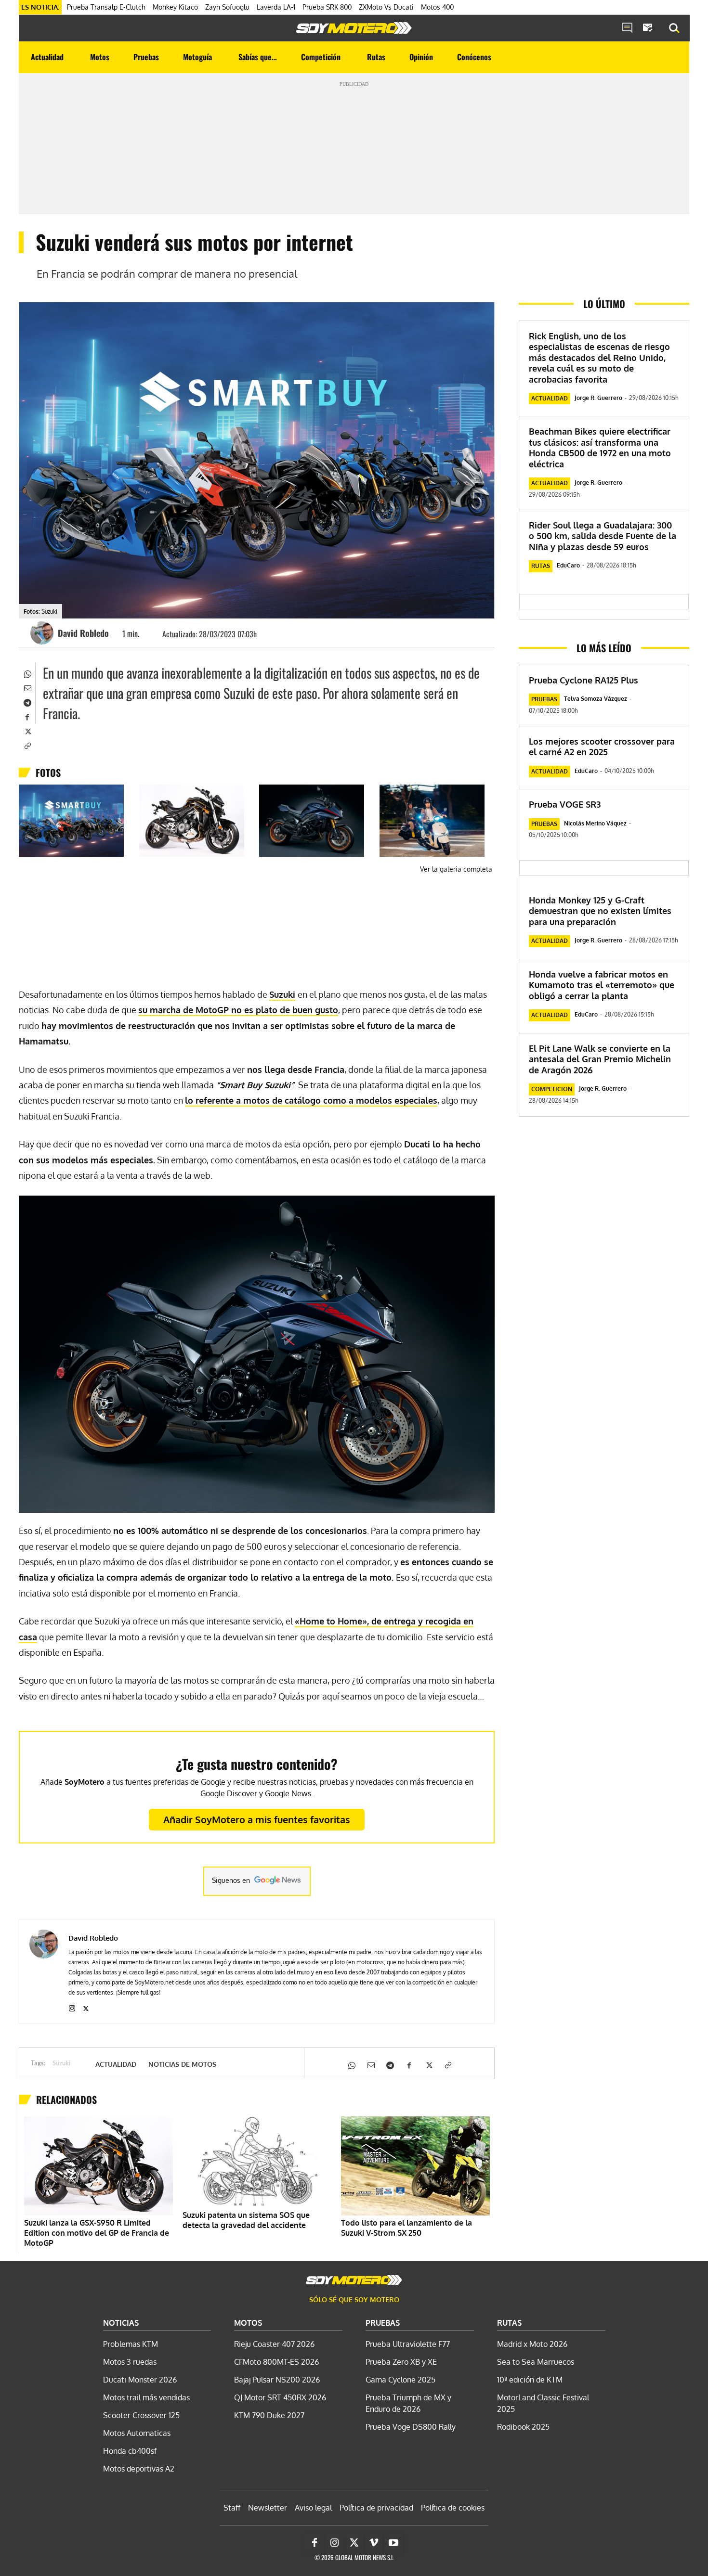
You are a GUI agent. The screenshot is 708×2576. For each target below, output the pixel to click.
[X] (27, 731)
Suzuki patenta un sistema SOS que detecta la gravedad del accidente (246, 2220)
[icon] (627, 28)
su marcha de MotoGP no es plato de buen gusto (238, 1010)
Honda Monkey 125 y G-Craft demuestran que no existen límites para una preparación (600, 911)
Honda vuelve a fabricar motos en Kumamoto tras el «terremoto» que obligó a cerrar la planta (602, 985)
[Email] (27, 687)
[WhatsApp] (27, 673)
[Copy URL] (27, 745)
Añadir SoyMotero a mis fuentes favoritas (257, 1819)
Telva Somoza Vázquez (596, 699)
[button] (674, 28)
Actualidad (116, 2064)
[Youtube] (393, 2543)
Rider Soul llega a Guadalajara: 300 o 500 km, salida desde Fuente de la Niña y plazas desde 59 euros (603, 536)
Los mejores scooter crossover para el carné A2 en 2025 (602, 747)
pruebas (544, 699)
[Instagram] (72, 2006)
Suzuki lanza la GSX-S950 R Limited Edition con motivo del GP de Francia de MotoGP (97, 2233)
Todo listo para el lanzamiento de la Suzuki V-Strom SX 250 (406, 2228)
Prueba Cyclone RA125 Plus (583, 680)
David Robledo (83, 633)
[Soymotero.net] (354, 28)
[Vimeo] (374, 2543)
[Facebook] (27, 716)
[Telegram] (27, 702)
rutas (541, 566)
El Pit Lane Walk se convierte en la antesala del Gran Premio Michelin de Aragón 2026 (600, 1059)
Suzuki (282, 994)
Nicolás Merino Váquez (595, 823)
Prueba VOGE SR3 (565, 804)
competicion (552, 1089)
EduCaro (568, 565)
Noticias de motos (182, 2064)
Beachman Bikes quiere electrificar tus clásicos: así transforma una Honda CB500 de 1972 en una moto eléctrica (600, 448)
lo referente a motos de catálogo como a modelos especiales (311, 1100)
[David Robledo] (43, 633)
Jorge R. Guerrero (598, 398)
